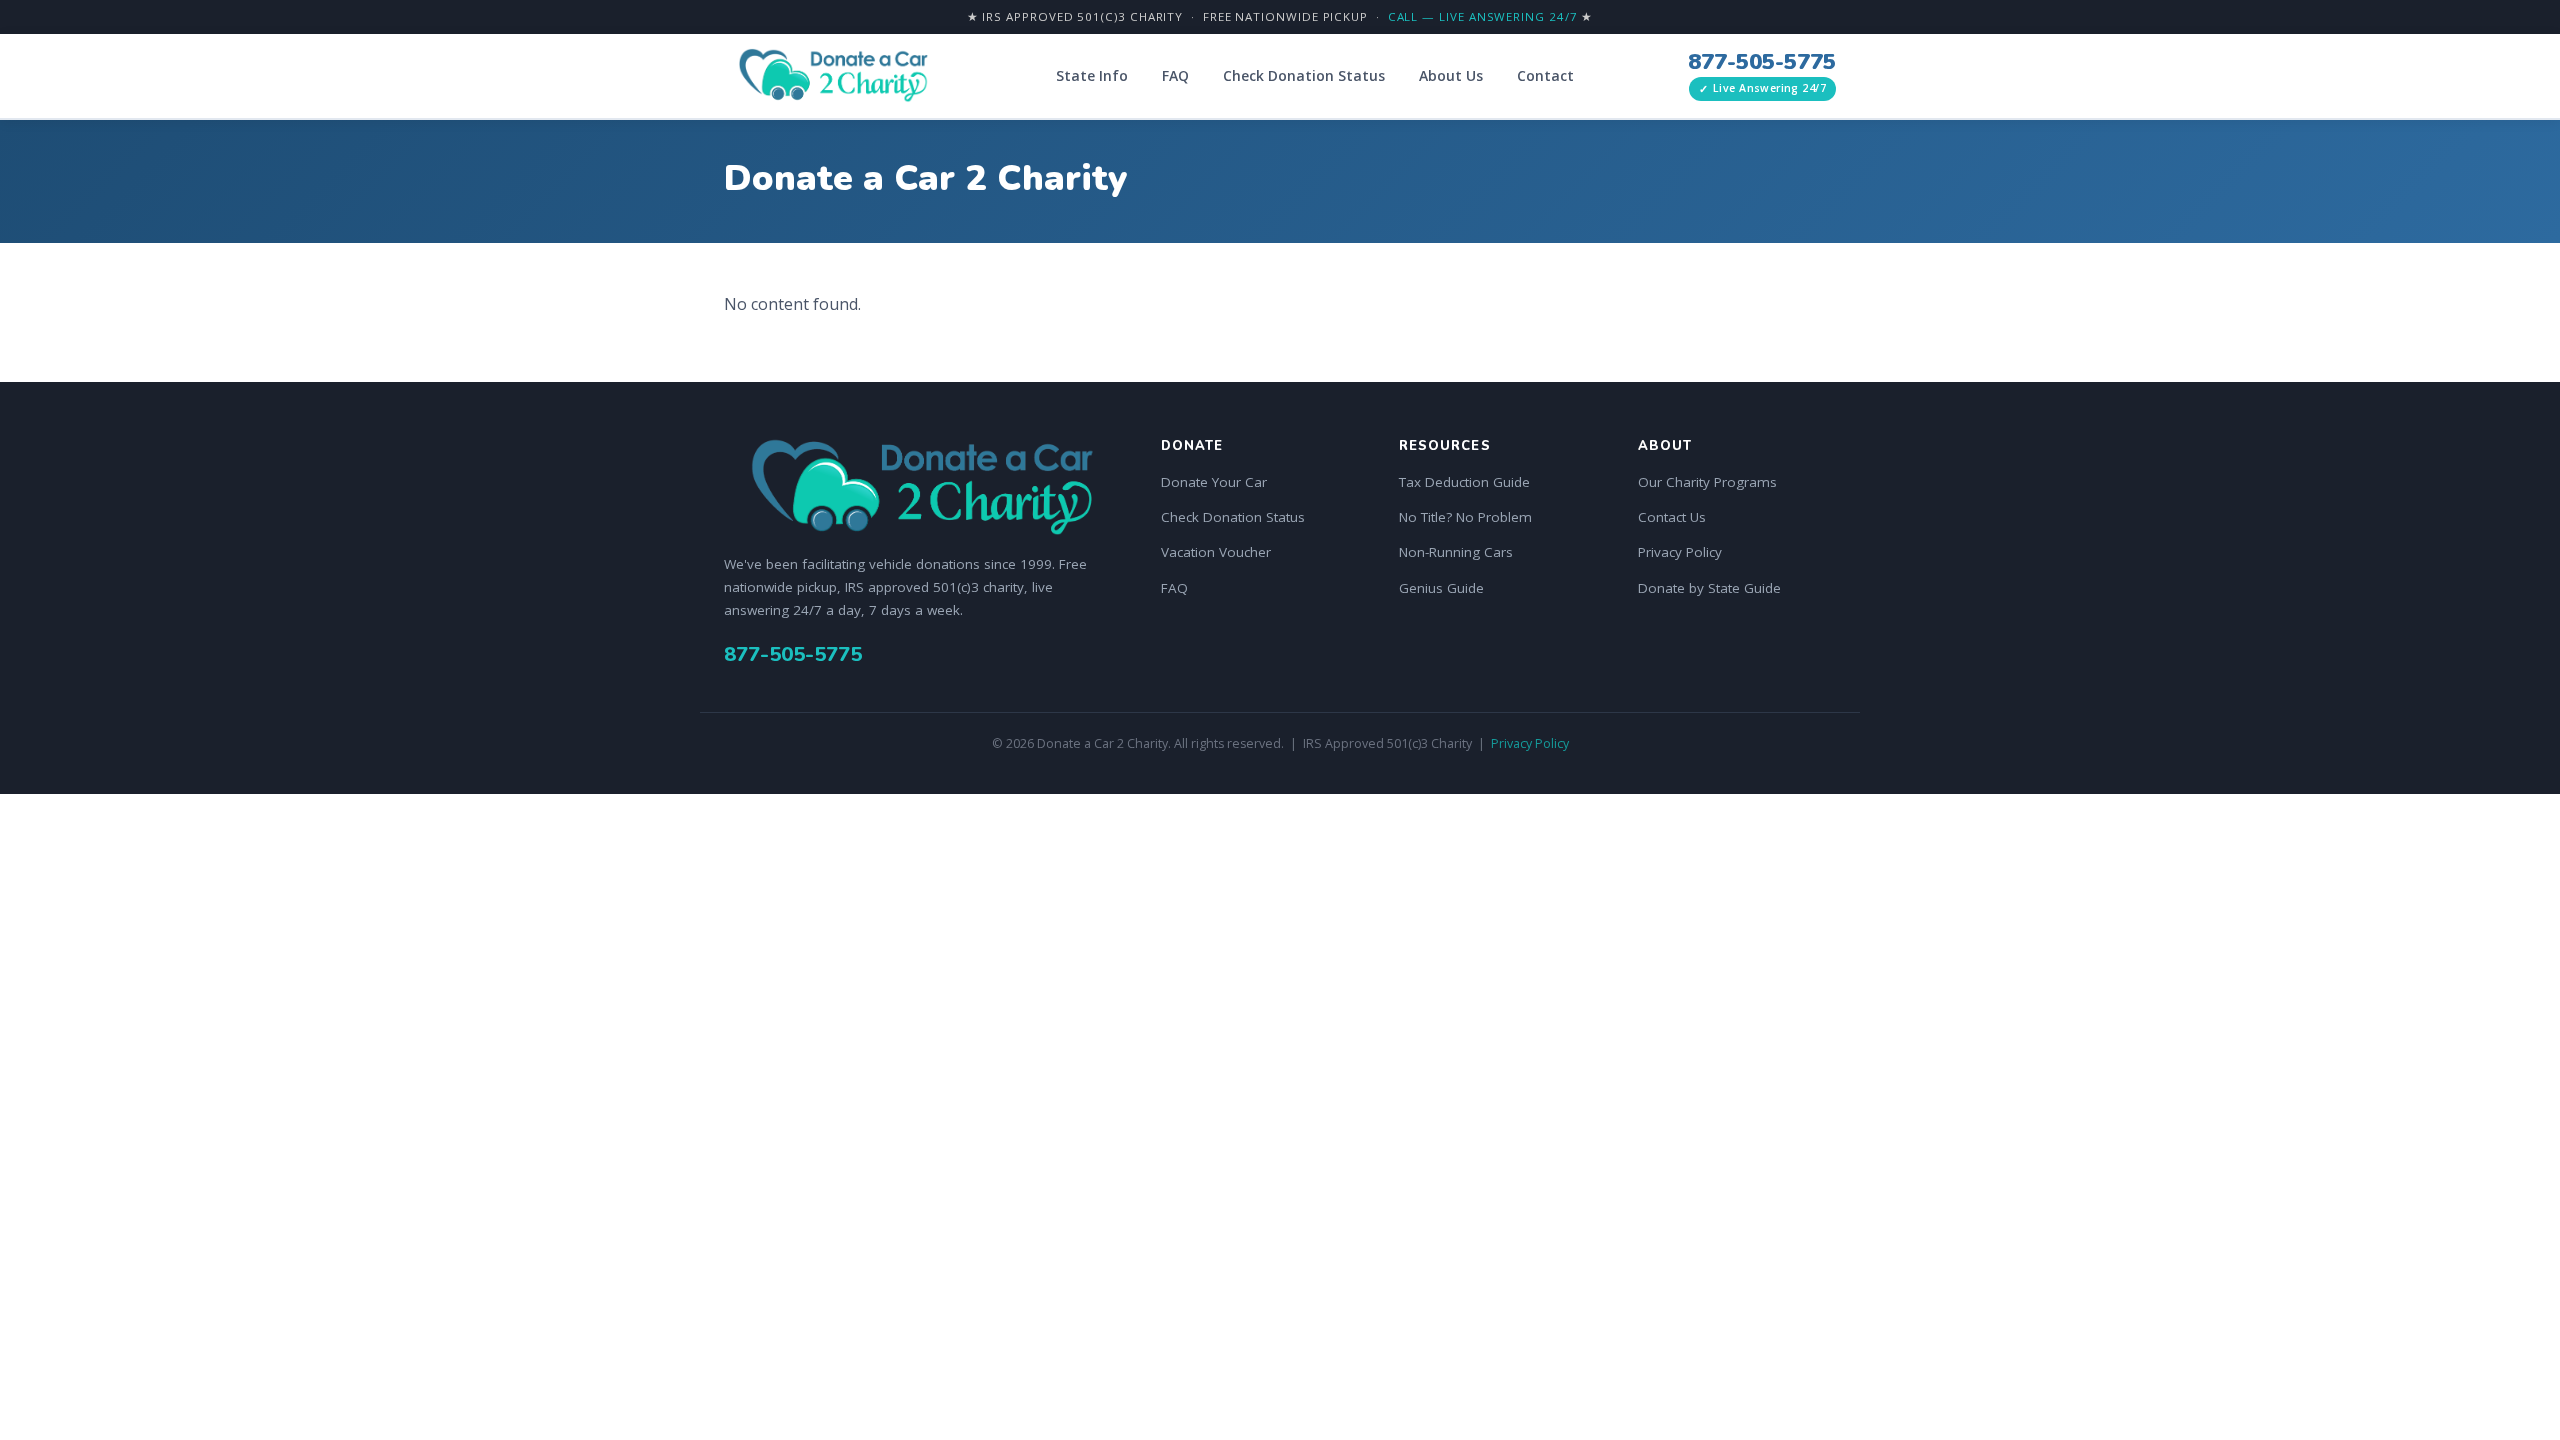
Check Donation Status (1304, 75)
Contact (1545, 75)
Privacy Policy (1680, 552)
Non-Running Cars (1456, 552)
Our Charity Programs (1707, 482)
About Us (1451, 75)
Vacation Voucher (1216, 552)
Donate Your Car (1214, 482)
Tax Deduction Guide (1464, 482)
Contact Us (1672, 517)
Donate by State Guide (1709, 588)
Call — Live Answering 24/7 (1483, 16)
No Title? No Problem (1465, 517)
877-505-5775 (1762, 62)
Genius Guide (1441, 588)
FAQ (1175, 75)
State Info (1092, 75)
